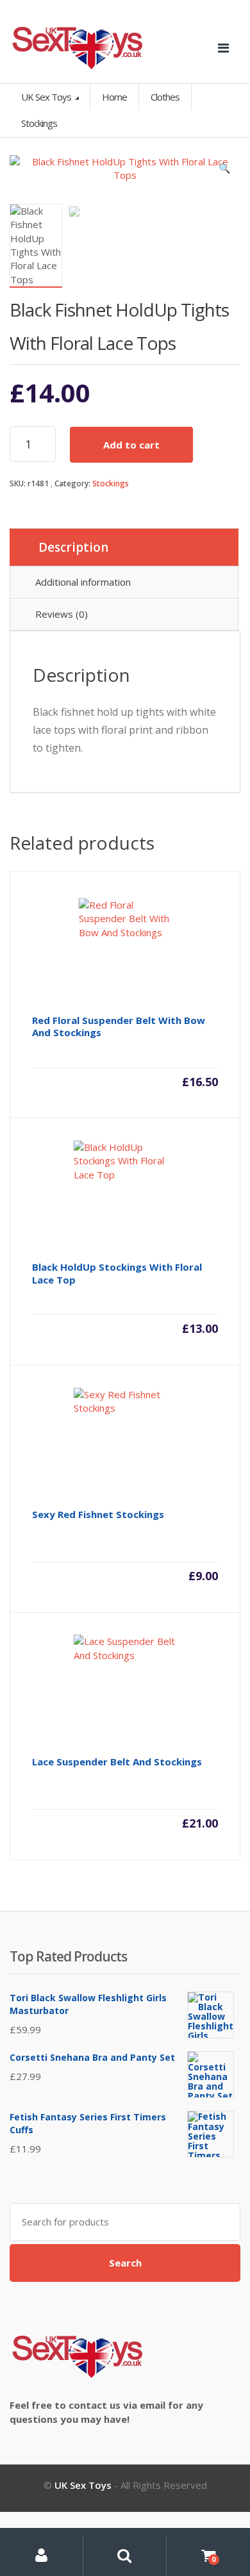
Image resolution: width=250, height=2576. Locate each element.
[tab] (124, 547)
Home (114, 97)
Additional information (83, 582)
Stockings (111, 483)
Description (73, 547)
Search (125, 2263)
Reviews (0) (62, 614)
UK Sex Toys (47, 97)
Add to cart (131, 445)
